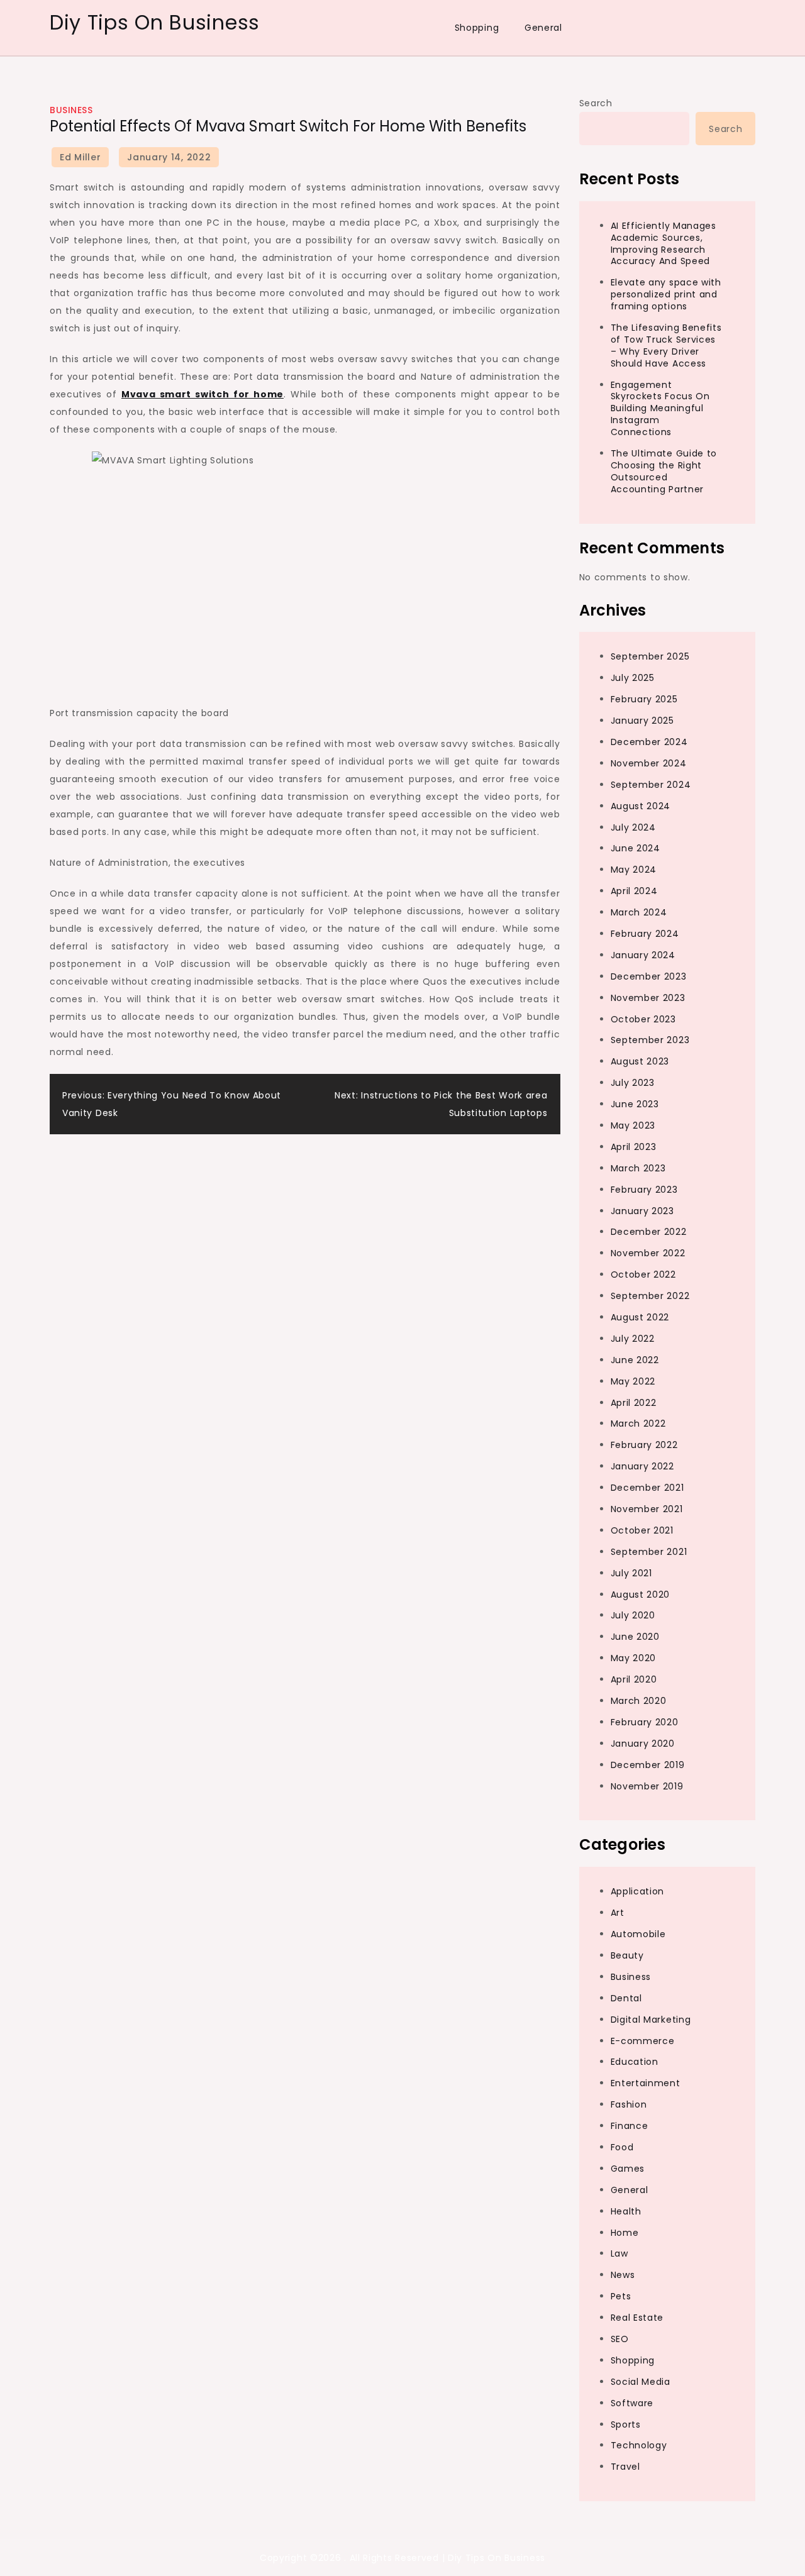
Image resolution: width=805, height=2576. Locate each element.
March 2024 (639, 912)
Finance (630, 2126)
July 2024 (633, 827)
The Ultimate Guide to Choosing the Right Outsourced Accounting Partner (664, 471)
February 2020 (645, 1722)
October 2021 (642, 1530)
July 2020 (633, 1615)
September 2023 (650, 1040)
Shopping (477, 28)
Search (596, 103)
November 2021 (647, 1509)
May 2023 (633, 1125)
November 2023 (648, 998)
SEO (620, 2339)
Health (626, 2211)
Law (619, 2253)
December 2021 (647, 1488)
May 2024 (634, 870)
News (623, 2275)
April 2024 (634, 891)
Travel (625, 2467)
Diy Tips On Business (155, 22)
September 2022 (650, 1296)
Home (625, 2233)
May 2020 (634, 1658)
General (543, 28)
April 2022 (634, 1403)
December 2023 (649, 976)
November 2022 (648, 1253)
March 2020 (639, 1701)
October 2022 (643, 1274)
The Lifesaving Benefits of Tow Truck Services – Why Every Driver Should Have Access (666, 345)
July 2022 (633, 1339)
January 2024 (643, 955)
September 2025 (650, 656)
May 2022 (633, 1381)
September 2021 (649, 1552)
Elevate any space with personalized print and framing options (666, 294)
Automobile (638, 1934)
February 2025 (644, 699)
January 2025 (642, 721)
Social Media (641, 2382)
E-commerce (643, 2041)
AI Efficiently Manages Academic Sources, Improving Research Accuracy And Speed (663, 244)
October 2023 (643, 1019)
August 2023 (640, 1061)
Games (628, 2169)
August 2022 (640, 1317)
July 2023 (633, 1083)
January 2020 (643, 1744)
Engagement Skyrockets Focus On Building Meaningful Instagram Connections (660, 409)
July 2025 (633, 678)
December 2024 (649, 742)
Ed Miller (80, 157)
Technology (639, 2445)
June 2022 (635, 1360)
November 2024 (649, 763)
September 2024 (651, 785)
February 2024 (645, 934)
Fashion (629, 2104)
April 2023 (634, 1147)
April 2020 (634, 1679)
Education (635, 2062)
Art (618, 1913)
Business (71, 110)
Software (632, 2403)
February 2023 (644, 1190)
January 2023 (642, 1211)
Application (638, 1891)
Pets (621, 2296)
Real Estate (637, 2318)
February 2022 (644, 1445)
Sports (626, 2424)
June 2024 (636, 848)
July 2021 (631, 1573)
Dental (626, 1998)
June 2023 (635, 1104)
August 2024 (641, 806)
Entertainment (646, 2083)
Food (622, 2147)
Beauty (627, 1955)
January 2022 (642, 1466)
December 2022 (649, 1232)
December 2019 (648, 1765)
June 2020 (635, 1637)
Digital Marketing (651, 2020)
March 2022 (638, 1423)
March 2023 (638, 1168)
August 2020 (641, 1595)
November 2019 (647, 1786)
